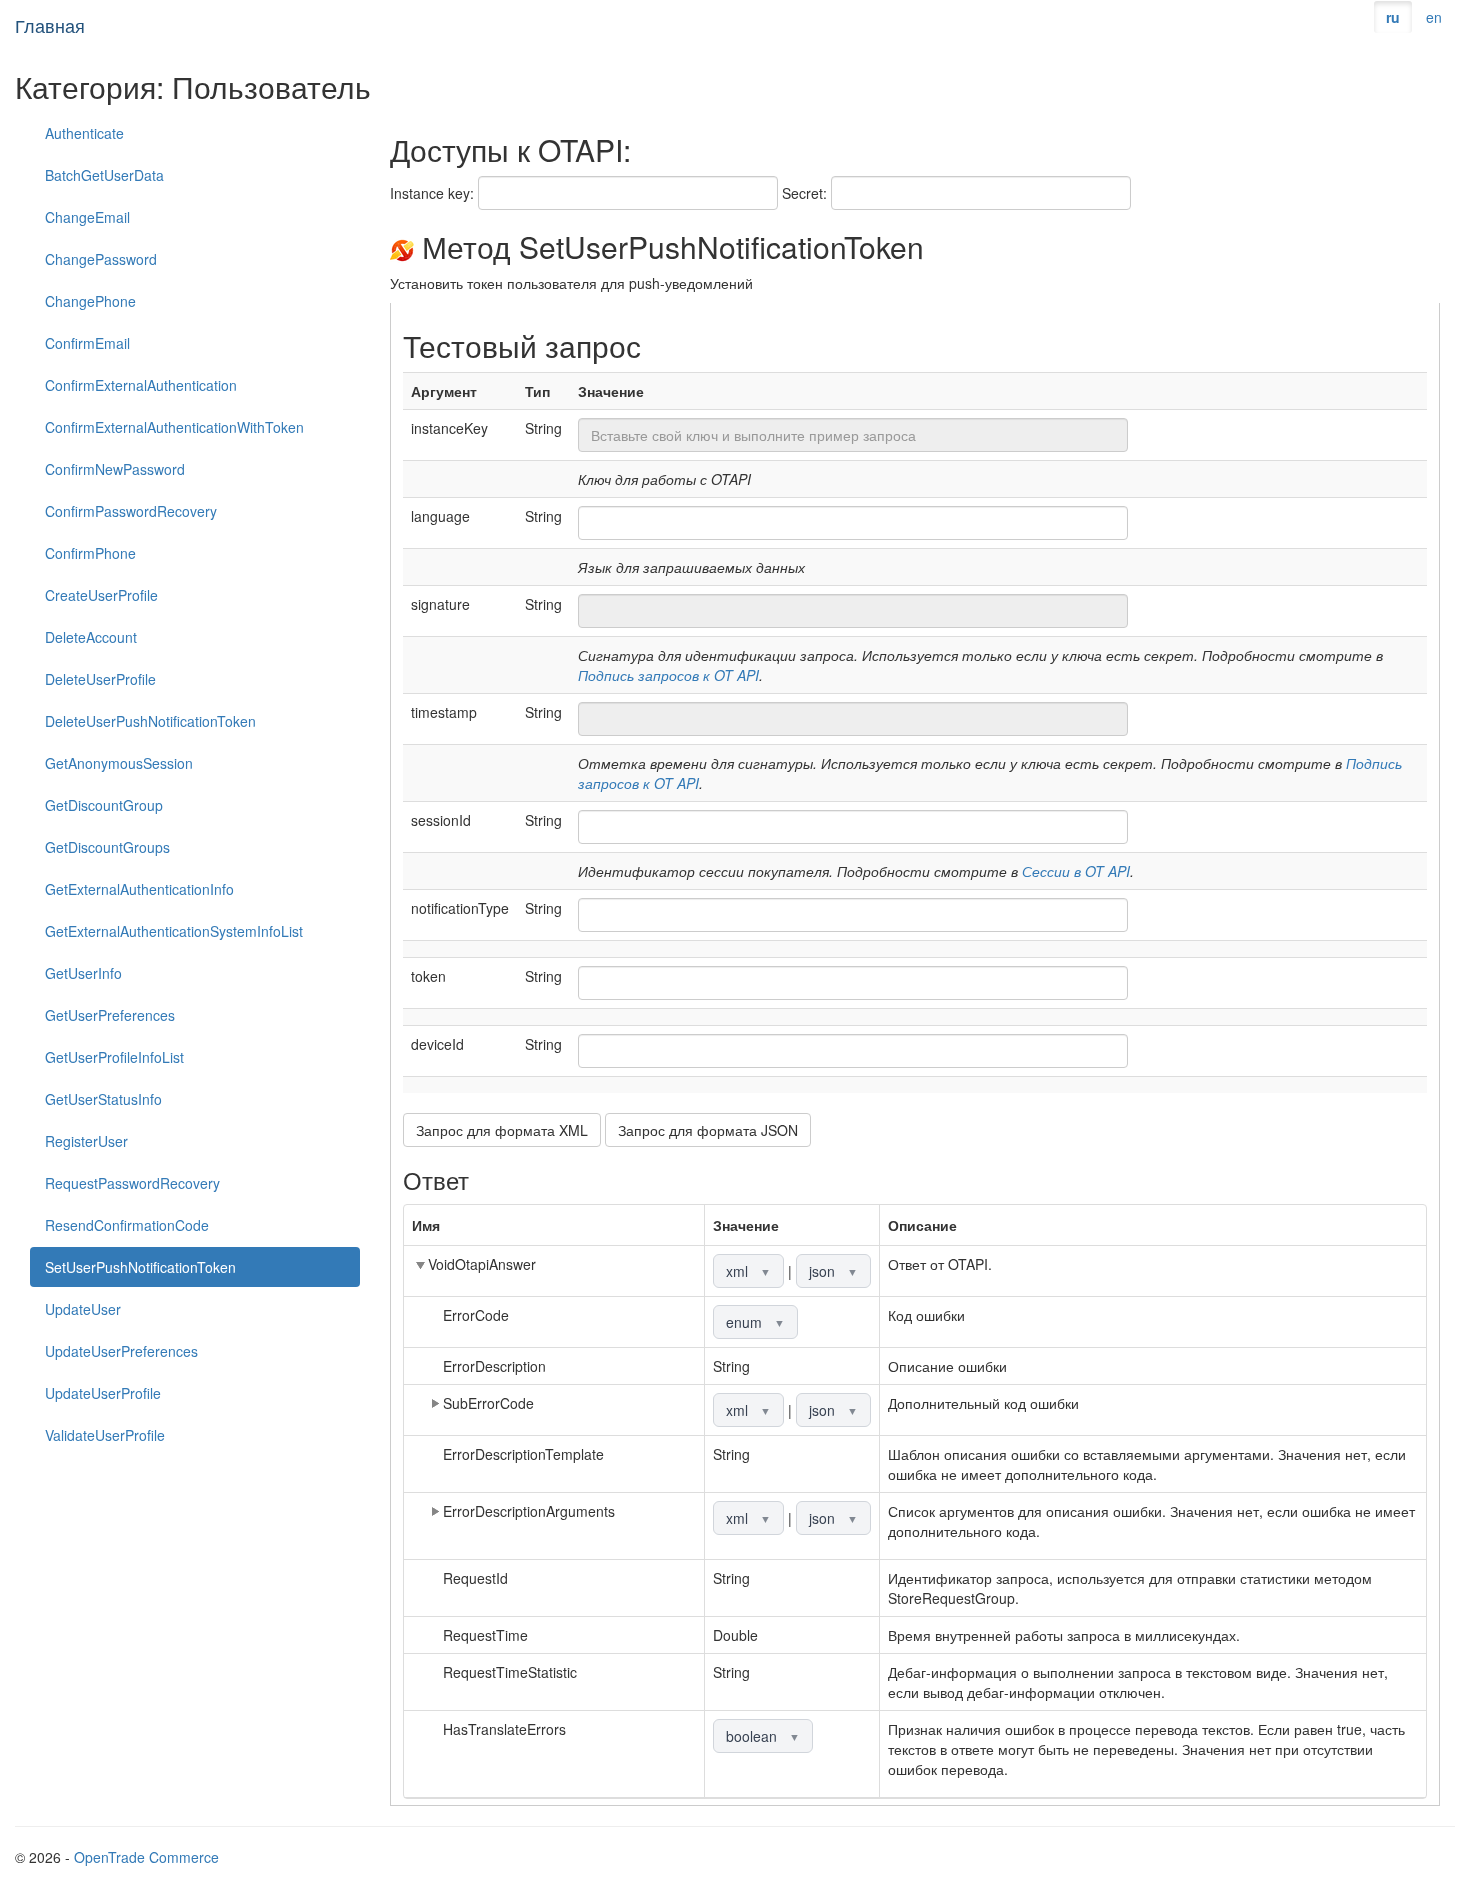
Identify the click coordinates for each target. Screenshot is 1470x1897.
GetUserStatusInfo (103, 1099)
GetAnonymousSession (119, 763)
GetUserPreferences (110, 1015)
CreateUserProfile (101, 595)
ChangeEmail (87, 217)
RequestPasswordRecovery (132, 1183)
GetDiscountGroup (104, 805)
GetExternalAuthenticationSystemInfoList (174, 931)
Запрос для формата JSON (708, 1130)
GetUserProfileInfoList (114, 1057)
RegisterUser (86, 1141)
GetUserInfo (83, 973)
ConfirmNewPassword (115, 469)
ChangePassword (101, 259)
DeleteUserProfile (100, 679)
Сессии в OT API (1076, 871)
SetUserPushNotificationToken (140, 1267)
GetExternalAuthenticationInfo (139, 889)
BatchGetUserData (104, 175)
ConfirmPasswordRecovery (131, 511)
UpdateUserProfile (103, 1393)
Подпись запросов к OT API (668, 675)
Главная (50, 25)
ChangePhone (90, 301)
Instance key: (432, 193)
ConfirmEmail (87, 343)
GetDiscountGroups (107, 847)
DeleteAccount (91, 637)
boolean (763, 1736)
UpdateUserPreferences (121, 1351)
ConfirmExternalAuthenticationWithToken (174, 427)
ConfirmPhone (90, 553)
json (833, 1271)
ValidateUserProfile (105, 1435)
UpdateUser (83, 1309)
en (1434, 17)
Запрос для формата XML (502, 1130)
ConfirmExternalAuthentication (141, 385)
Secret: (804, 193)
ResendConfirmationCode (127, 1225)
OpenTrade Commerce (146, 1857)
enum (755, 1322)
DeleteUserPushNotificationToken (150, 721)
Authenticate (84, 133)
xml (748, 1271)
